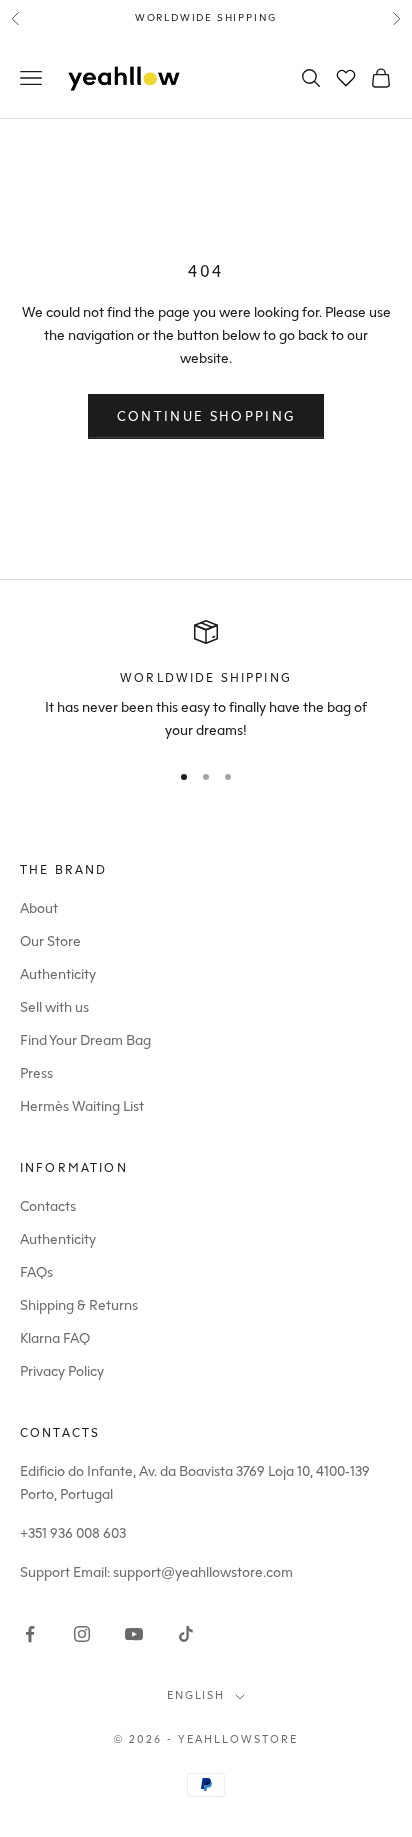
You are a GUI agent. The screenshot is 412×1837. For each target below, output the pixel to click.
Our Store (50, 941)
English (196, 1695)
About (39, 908)
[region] (206, 681)
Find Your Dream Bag (85, 1040)
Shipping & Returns (79, 1305)
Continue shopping (206, 416)
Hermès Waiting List (82, 1106)
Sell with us (54, 1007)
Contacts (48, 1206)
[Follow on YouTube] (134, 1634)
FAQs (36, 1272)
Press (36, 1073)
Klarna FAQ (55, 1338)
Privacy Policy (62, 1371)
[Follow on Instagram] (82, 1634)
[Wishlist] (346, 78)
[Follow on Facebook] (30, 1634)
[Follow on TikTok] (186, 1634)
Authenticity (58, 974)
